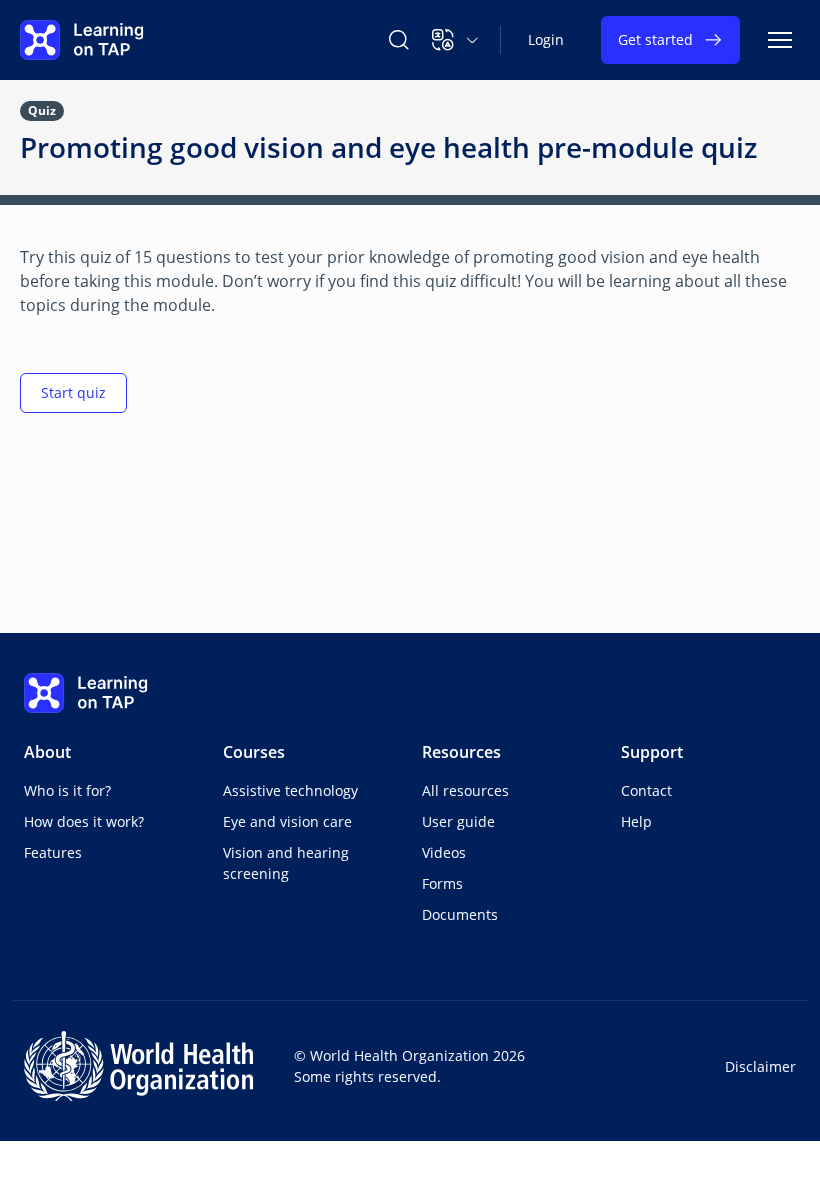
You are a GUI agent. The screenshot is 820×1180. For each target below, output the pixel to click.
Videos (444, 852)
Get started (655, 39)
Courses (254, 752)
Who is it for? (67, 790)
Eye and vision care (287, 821)
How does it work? (84, 821)
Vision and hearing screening (286, 863)
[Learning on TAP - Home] (82, 40)
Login (546, 39)
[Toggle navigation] (780, 40)
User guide (458, 821)
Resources (461, 752)
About (47, 752)
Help (636, 821)
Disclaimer (760, 1066)
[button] (455, 40)
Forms (442, 883)
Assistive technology (290, 790)
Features (53, 852)
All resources (465, 790)
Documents (460, 914)
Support (652, 752)
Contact (646, 790)
